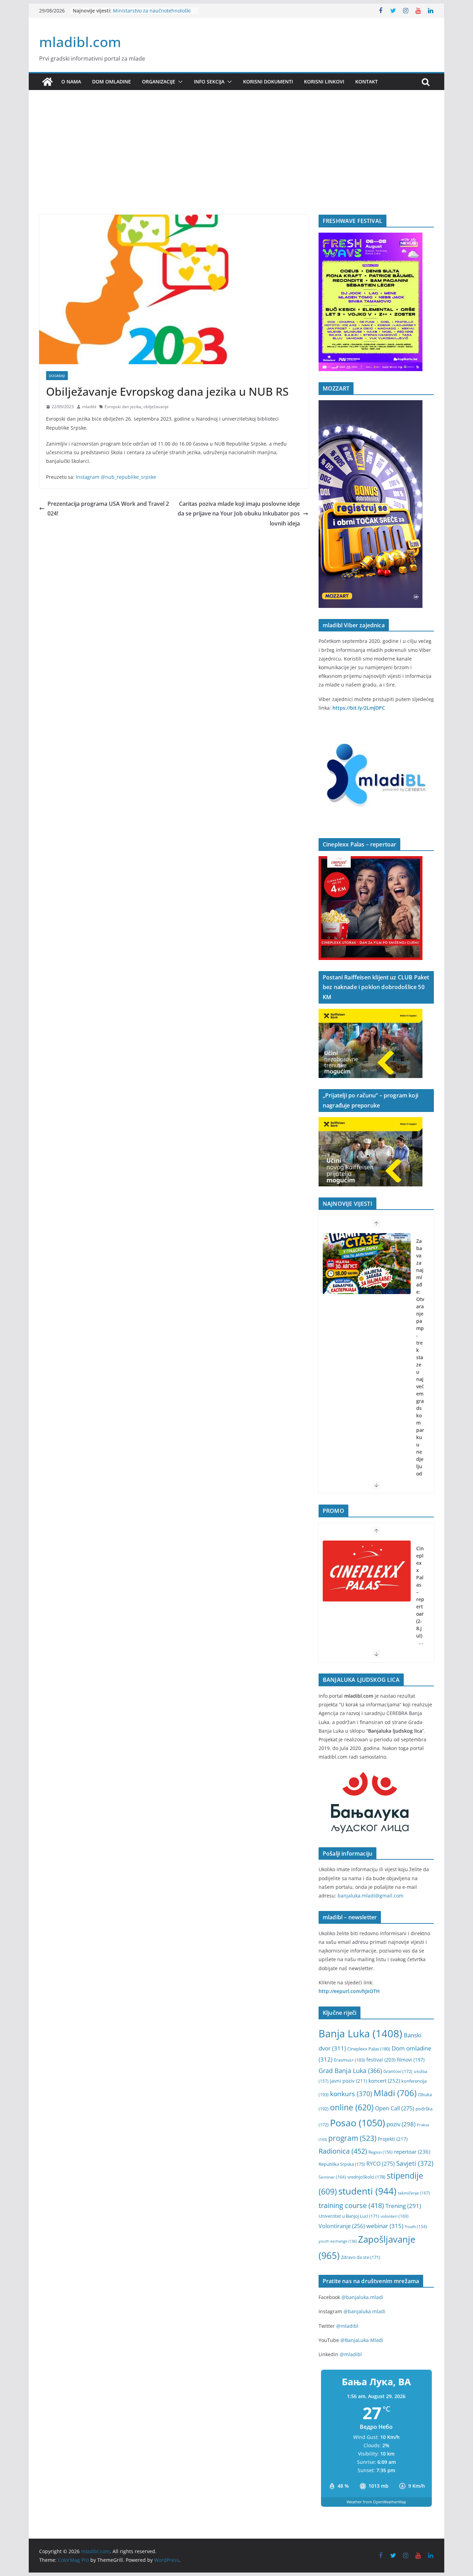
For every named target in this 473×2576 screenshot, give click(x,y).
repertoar (412, 2152)
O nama (71, 82)
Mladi (395, 2093)
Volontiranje (342, 2226)
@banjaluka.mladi (362, 2297)
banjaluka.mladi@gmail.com (371, 1896)
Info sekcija (209, 82)
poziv (401, 2124)
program (352, 2138)
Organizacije (159, 82)
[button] (179, 82)
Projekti (393, 2139)
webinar (385, 2226)
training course (351, 2205)
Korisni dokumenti (268, 82)
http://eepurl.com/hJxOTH (349, 1991)
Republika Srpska (342, 2164)
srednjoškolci (366, 2177)
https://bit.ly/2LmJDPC (359, 708)
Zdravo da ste (361, 2257)
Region (381, 2152)
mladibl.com (80, 42)
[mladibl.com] (47, 82)
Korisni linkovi (324, 82)
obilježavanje (156, 407)
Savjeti (415, 2163)
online (352, 2107)
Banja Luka (360, 2034)
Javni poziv (349, 2081)
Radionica (343, 2151)
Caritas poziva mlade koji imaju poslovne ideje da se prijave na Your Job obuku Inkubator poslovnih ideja (239, 514)
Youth (416, 2227)
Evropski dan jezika (123, 407)
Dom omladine (111, 82)
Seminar (332, 2177)
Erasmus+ (349, 2060)
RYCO (381, 2164)
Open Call (395, 2108)
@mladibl (347, 2326)
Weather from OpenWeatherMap (376, 2502)
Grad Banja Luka (350, 2070)
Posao (358, 2123)
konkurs (351, 2094)
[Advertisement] (237, 163)
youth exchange (338, 2241)
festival (381, 2060)
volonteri (395, 2216)
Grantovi (398, 2071)
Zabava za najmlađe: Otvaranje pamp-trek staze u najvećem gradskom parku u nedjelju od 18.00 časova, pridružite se (420, 1394)
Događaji (57, 376)
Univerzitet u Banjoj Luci (349, 2216)
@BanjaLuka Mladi (362, 2340)
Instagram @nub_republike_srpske (116, 477)
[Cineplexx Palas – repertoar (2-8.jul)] (367, 1571)
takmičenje (414, 2193)
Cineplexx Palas (369, 2049)
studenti (367, 2191)
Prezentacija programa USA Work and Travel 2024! (108, 509)
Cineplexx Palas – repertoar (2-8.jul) (420, 1592)
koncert (384, 2081)
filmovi (411, 2060)
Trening (403, 2206)
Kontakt (367, 82)
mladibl (89, 407)
